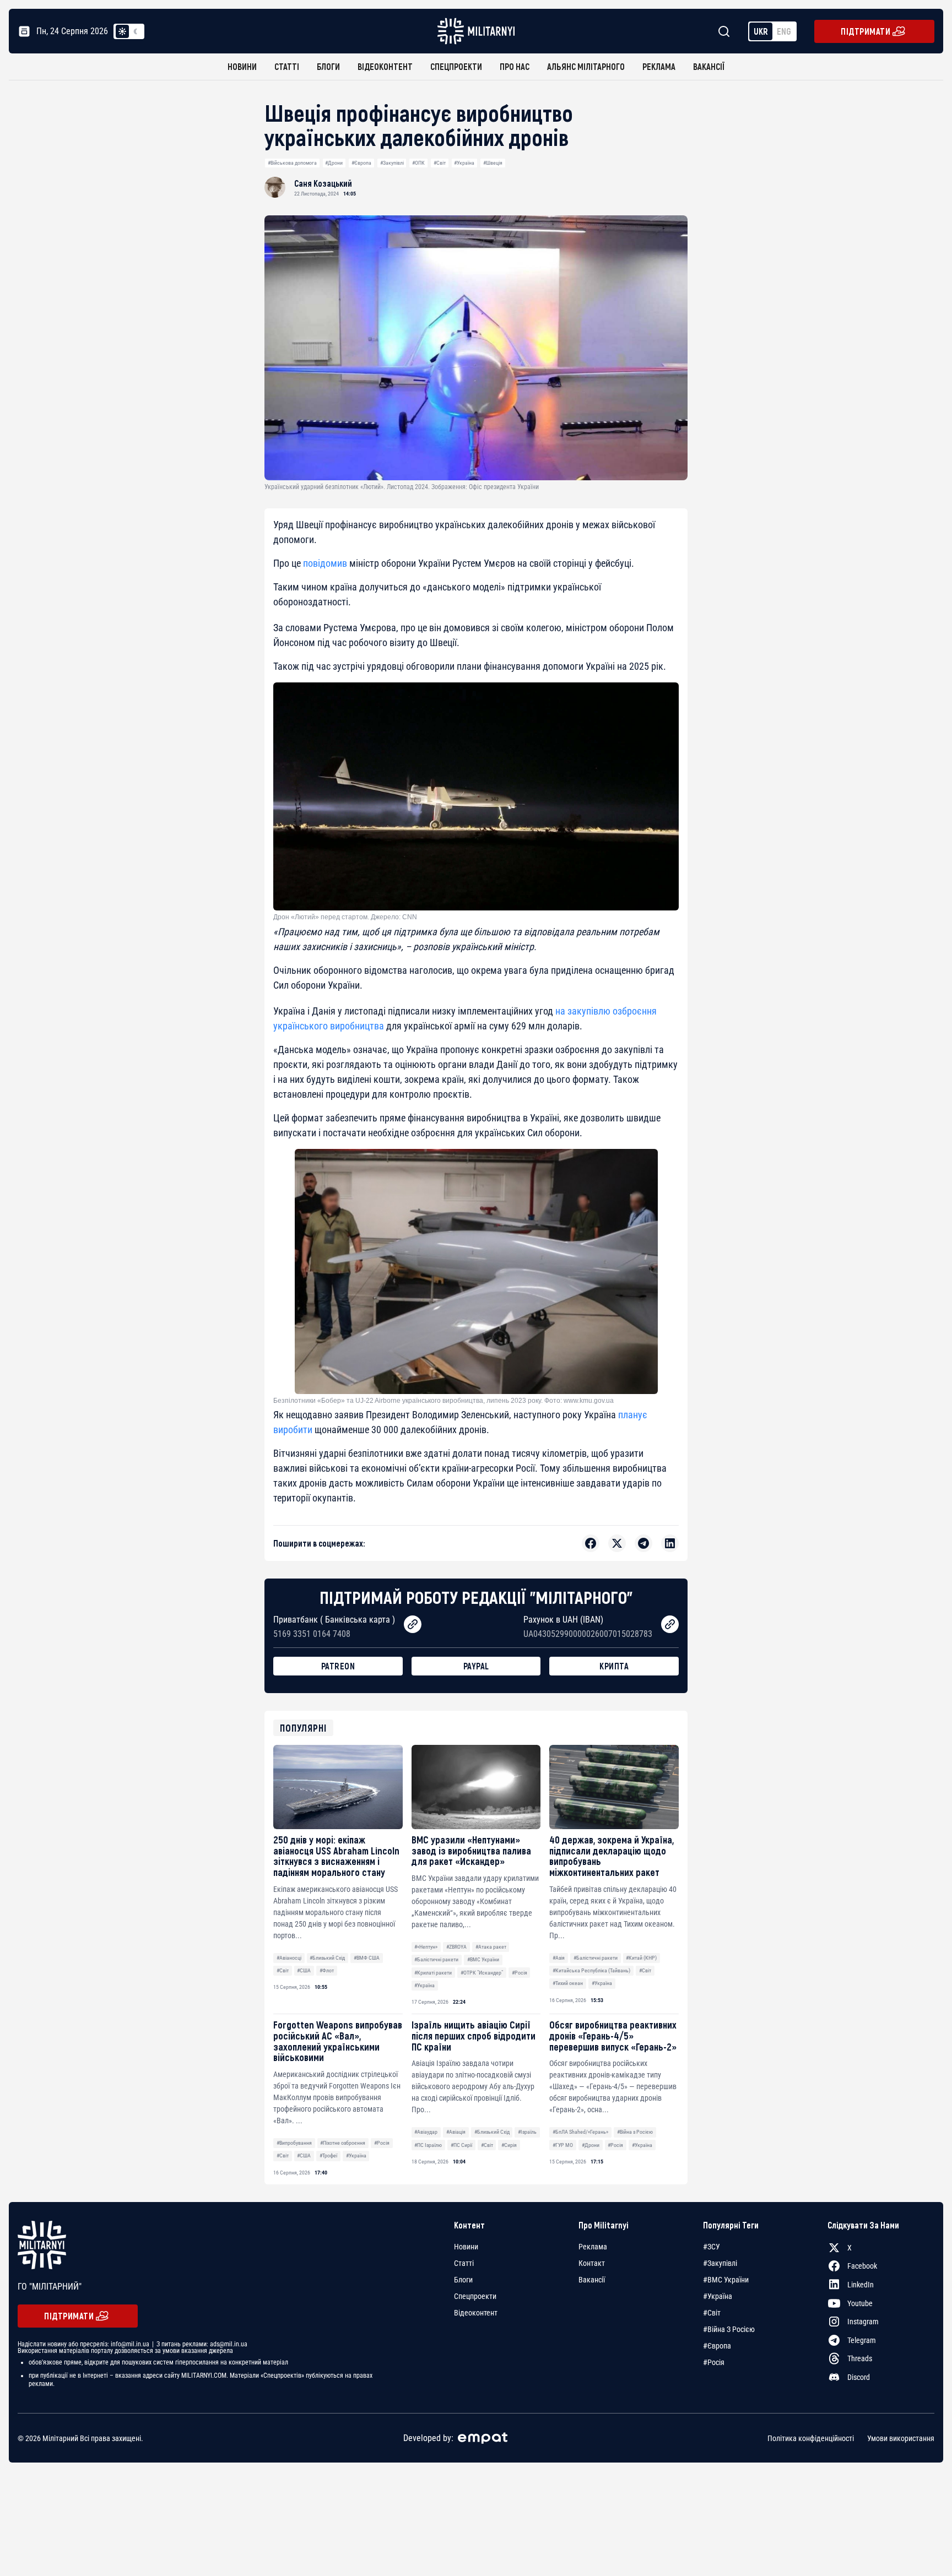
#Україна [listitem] (718, 2296)
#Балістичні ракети (436, 1959)
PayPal (476, 1666)
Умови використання (901, 2438)
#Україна (464, 163)
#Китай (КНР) (641, 1958)
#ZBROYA (456, 1947)
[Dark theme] (136, 31)
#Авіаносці (289, 1958)
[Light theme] (122, 31)
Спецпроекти (456, 66)
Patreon (338, 1666)
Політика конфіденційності (811, 2438)
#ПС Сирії (461, 2145)
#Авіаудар (426, 2132)
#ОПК (418, 163)
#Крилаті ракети (433, 1973)
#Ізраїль (527, 2132)
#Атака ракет (491, 1947)
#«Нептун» (426, 1947)
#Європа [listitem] (717, 2346)
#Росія (520, 1973)
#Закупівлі (392, 163)
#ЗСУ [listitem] (712, 2247)
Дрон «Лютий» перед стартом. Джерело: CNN (345, 917)
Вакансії (709, 66)
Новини (242, 66)
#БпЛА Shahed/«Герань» (580, 2132)
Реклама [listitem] (593, 2247)
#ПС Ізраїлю (428, 2145)
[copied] (413, 1624)
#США (304, 1970)
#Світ (440, 163)
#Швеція (493, 163)
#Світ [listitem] (712, 2313)
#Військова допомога (292, 163)
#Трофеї (328, 2155)
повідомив (325, 563)
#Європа (361, 163)
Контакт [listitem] (592, 2263)
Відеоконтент (385, 66)
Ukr (761, 31)
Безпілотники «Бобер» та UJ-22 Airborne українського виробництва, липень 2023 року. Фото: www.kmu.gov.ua (443, 1401)
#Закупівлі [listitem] (720, 2263)
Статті (287, 66)
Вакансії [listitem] (592, 2280)
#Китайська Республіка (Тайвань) (591, 1970)
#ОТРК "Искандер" (482, 1973)
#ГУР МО (563, 2145)
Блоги (328, 66)
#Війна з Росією (635, 2132)
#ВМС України (483, 1959)
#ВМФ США (367, 1958)
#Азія (559, 1958)
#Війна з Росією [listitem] (729, 2329)
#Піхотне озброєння (343, 2143)
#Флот (327, 1970)
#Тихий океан (568, 1983)
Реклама (659, 66)
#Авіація (456, 2132)
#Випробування (294, 2143)
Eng (784, 31)
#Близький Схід (327, 1958)
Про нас (515, 66)
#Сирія (509, 2145)
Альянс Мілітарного (586, 66)
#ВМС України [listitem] (726, 2280)
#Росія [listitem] (714, 2362)
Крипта (614, 1666)
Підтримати (866, 31)
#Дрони (334, 163)
